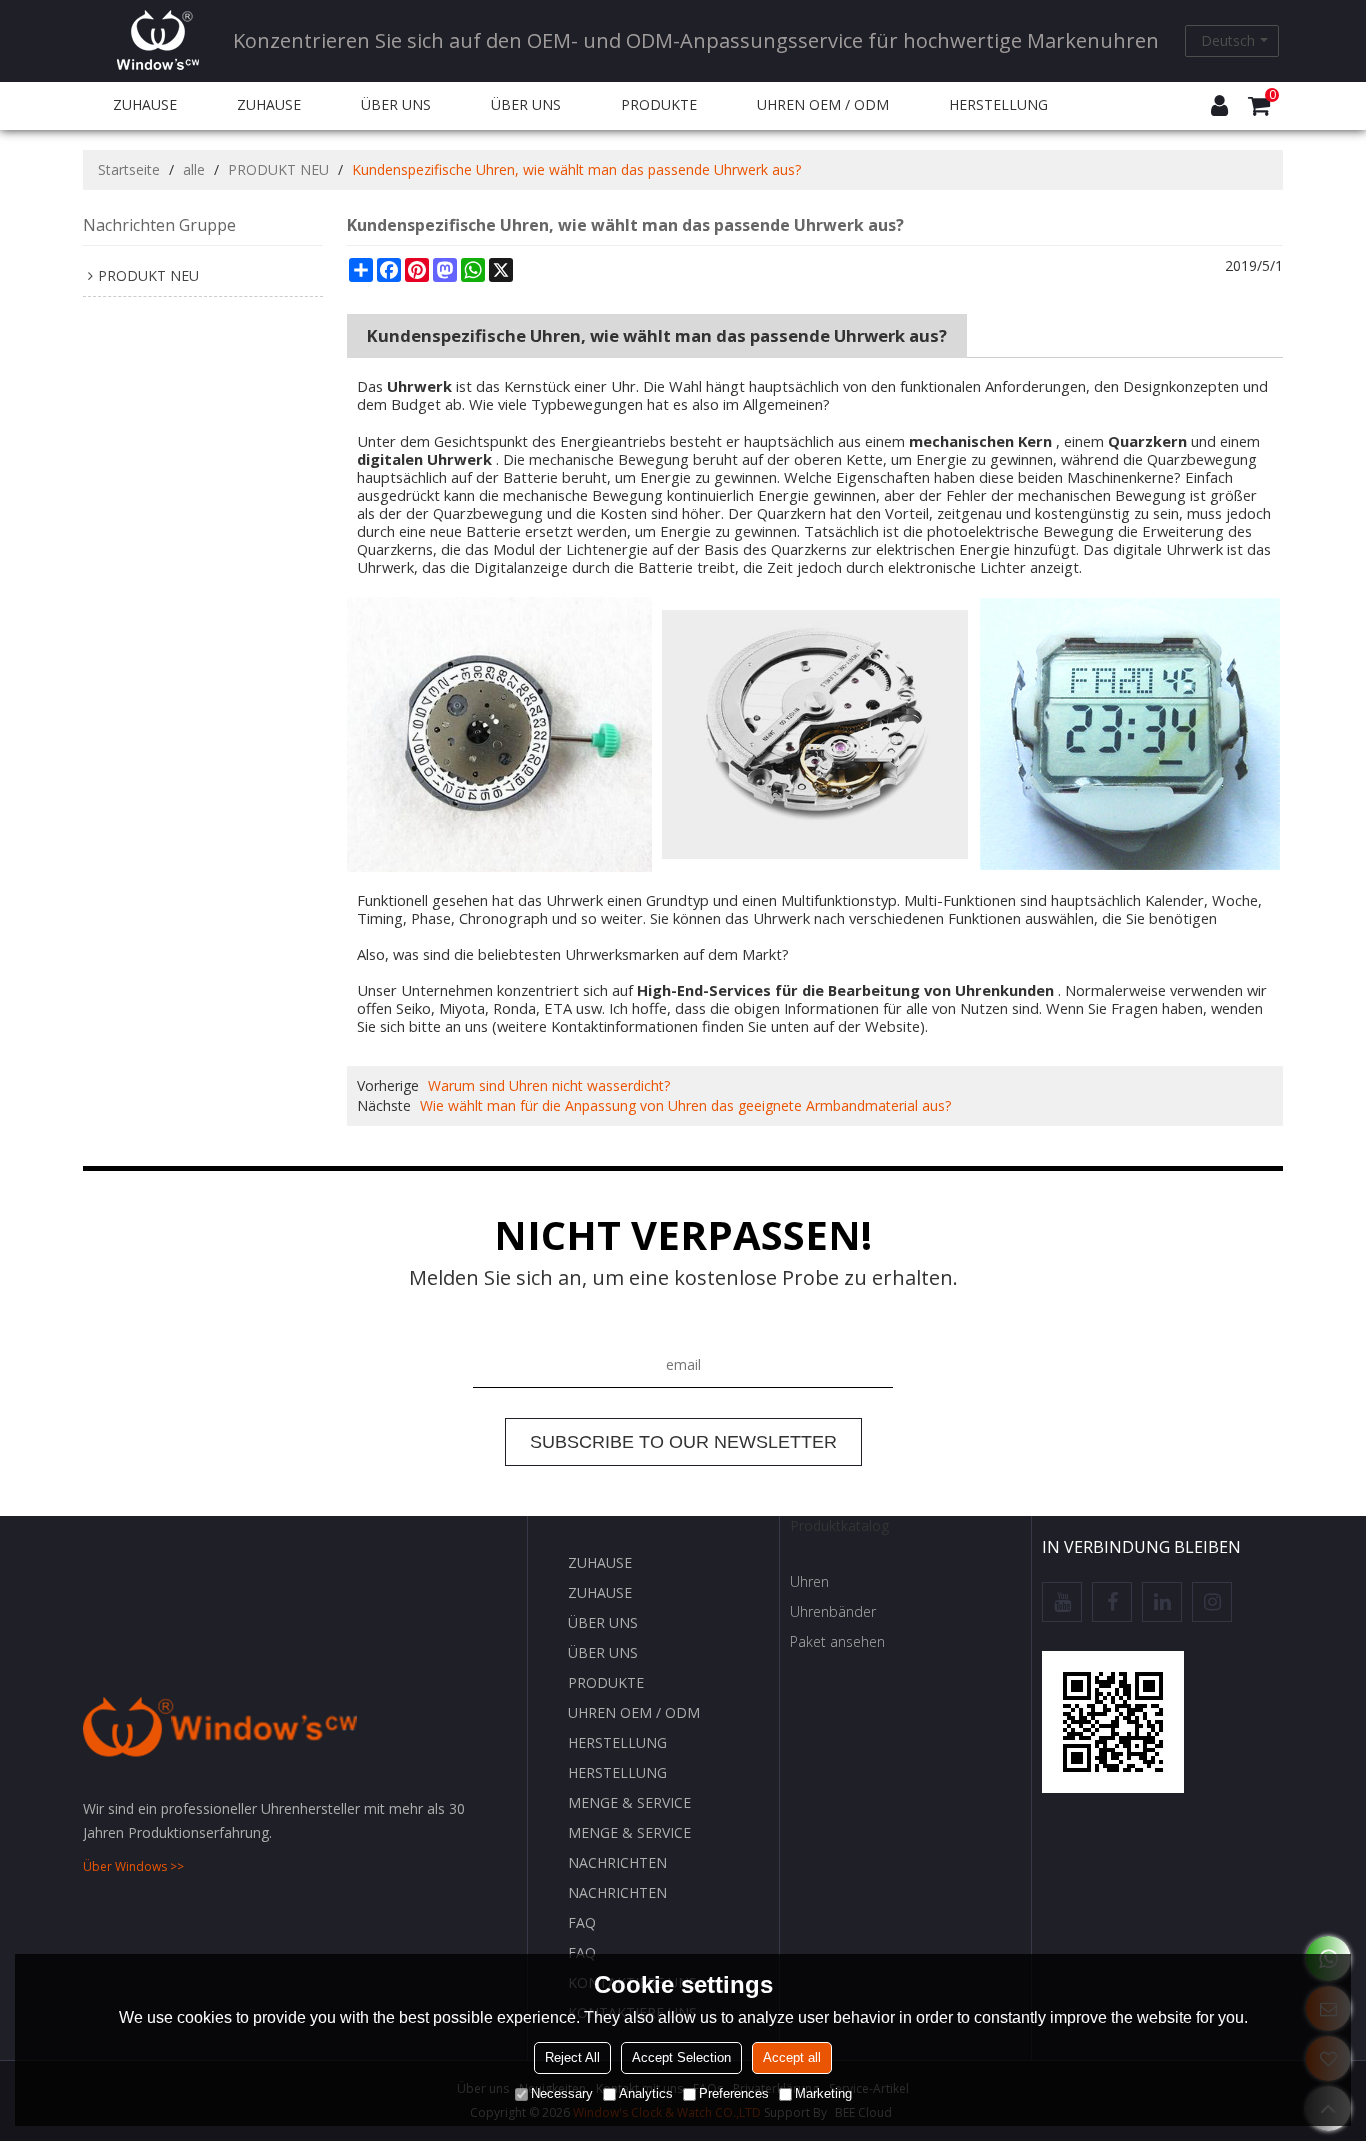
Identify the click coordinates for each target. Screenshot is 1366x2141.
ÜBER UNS (396, 104)
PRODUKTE (659, 104)
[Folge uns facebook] (1112, 1602)
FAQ (582, 1922)
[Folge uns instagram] (1212, 1602)
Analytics (646, 2093)
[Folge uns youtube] (1062, 1602)
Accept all (792, 2057)
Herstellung (998, 104)
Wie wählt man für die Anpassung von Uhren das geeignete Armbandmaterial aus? (685, 1105)
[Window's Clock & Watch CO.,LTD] (158, 40)
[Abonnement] (683, 1442)
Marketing (823, 2093)
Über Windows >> (133, 1866)
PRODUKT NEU (278, 169)
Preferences (734, 2093)
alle (194, 169)
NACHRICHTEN (617, 1862)
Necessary (562, 2093)
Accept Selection (681, 2057)
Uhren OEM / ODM (823, 104)
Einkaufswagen (1272, 95)
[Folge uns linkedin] (1162, 1602)
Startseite (129, 169)
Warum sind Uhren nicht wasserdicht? (549, 1085)
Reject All (572, 2057)
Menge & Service (629, 1802)
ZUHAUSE (145, 104)
